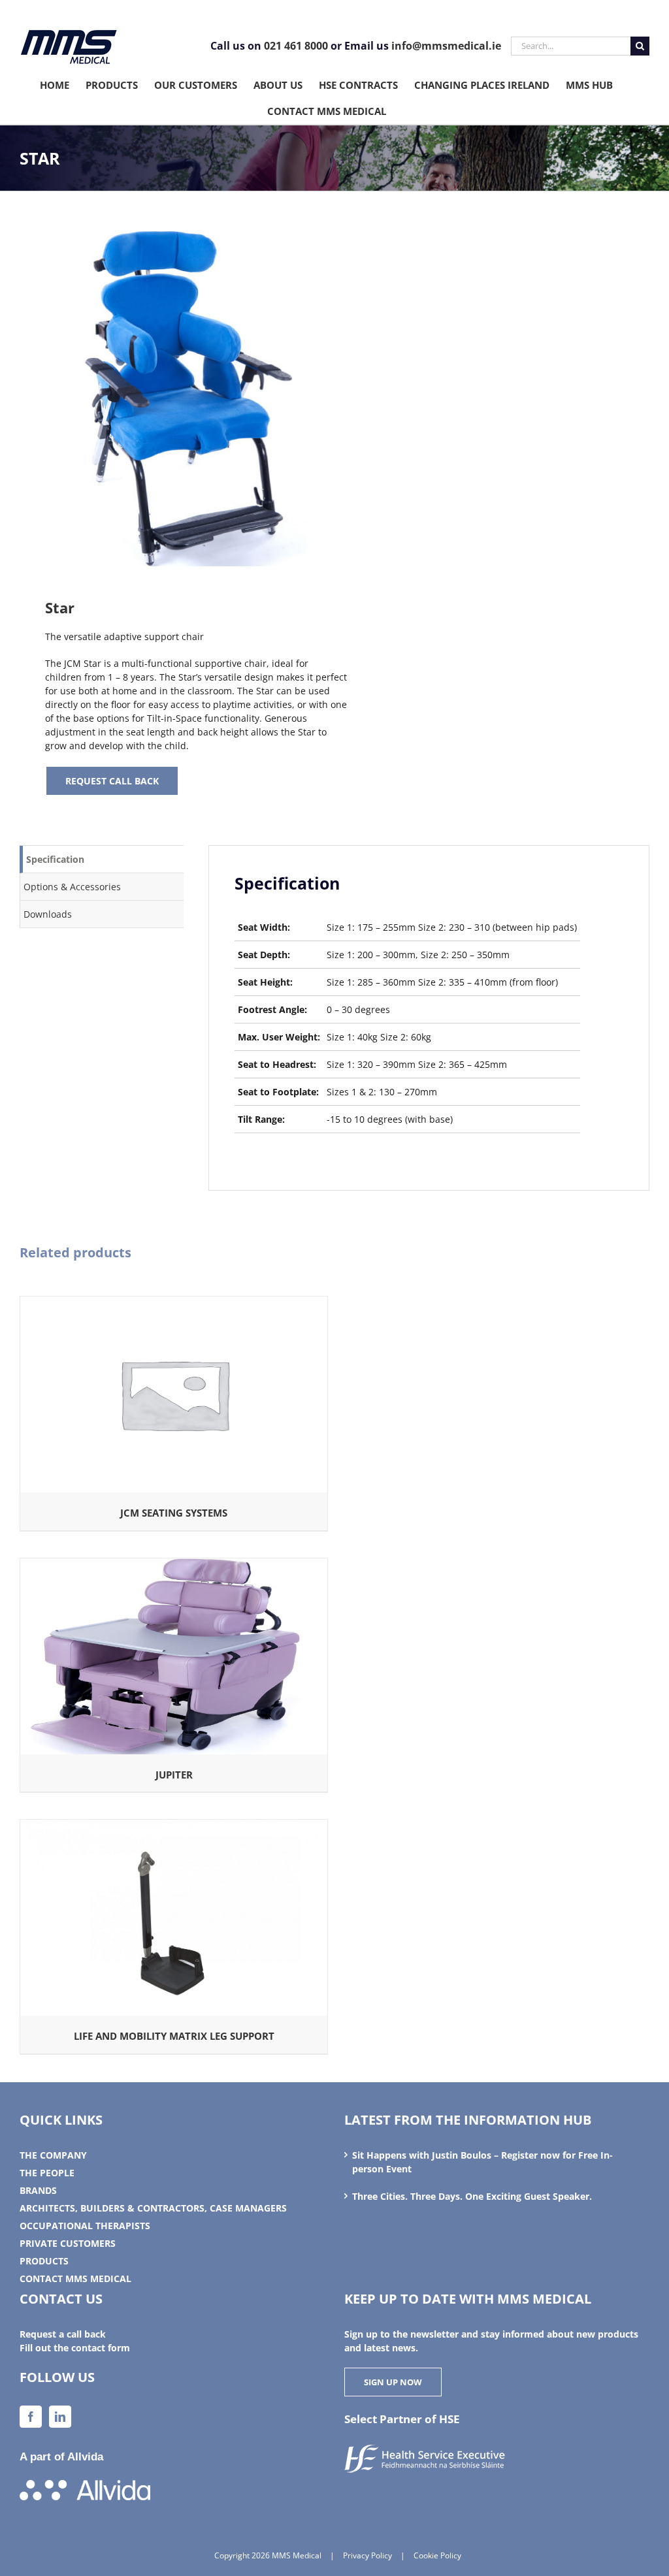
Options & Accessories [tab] (72, 887)
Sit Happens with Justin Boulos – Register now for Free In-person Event (482, 2162)
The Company (53, 2155)
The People (47, 2173)
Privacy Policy (367, 2555)
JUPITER (174, 1775)
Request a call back (63, 2334)
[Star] (171, 398)
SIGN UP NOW (393, 2382)
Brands (38, 2190)
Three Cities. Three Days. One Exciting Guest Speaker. (472, 2196)
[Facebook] (31, 2417)
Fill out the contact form (75, 2348)
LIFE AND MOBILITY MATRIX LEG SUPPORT (174, 2036)
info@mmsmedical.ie (446, 46)
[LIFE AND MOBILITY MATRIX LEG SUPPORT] (174, 1827)
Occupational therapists (85, 2226)
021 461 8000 (296, 46)
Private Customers (68, 2243)
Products (44, 2261)
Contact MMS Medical (75, 2278)
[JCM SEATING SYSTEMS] (174, 1303)
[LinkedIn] (60, 2417)
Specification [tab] (55, 859)
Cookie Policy (437, 2555)
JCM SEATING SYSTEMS (174, 1513)
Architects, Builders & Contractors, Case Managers (153, 2208)
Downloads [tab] (48, 914)
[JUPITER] (174, 1565)
